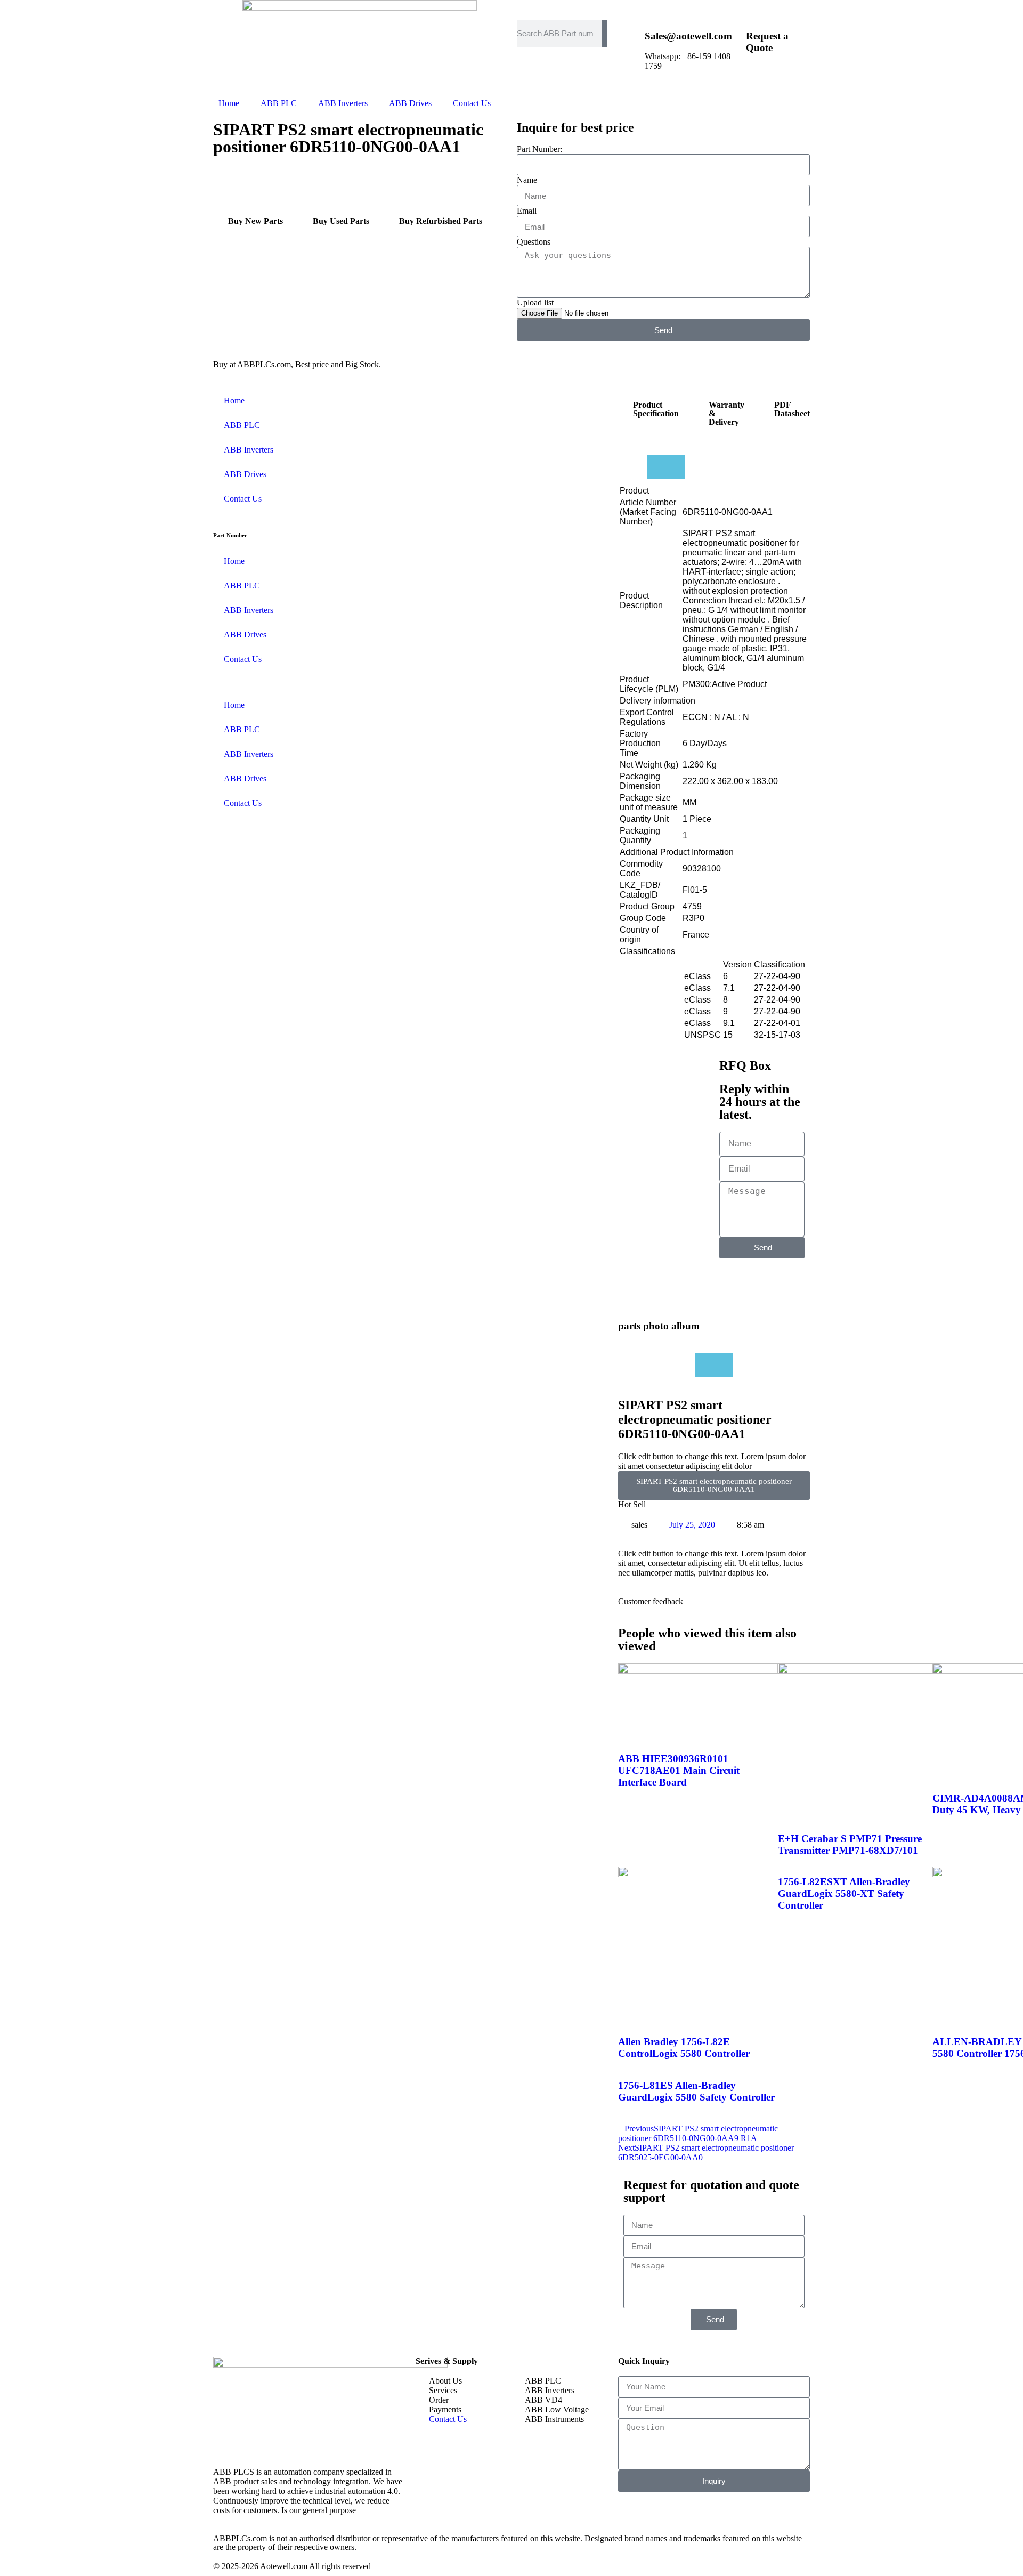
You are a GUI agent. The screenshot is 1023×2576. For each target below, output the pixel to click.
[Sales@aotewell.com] (631, 34)
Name (527, 180)
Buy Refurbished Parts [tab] (441, 221)
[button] (216, 253)
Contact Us (472, 103)
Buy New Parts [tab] (255, 221)
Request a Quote (767, 42)
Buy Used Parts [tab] (341, 221)
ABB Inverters (343, 103)
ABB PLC (279, 103)
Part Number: (539, 149)
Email (527, 211)
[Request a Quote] (733, 34)
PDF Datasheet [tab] (792, 409)
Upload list (535, 302)
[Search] (604, 34)
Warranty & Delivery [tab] (726, 413)
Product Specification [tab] (656, 409)
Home (229, 103)
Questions (534, 242)
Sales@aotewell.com (688, 36)
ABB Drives (410, 103)
